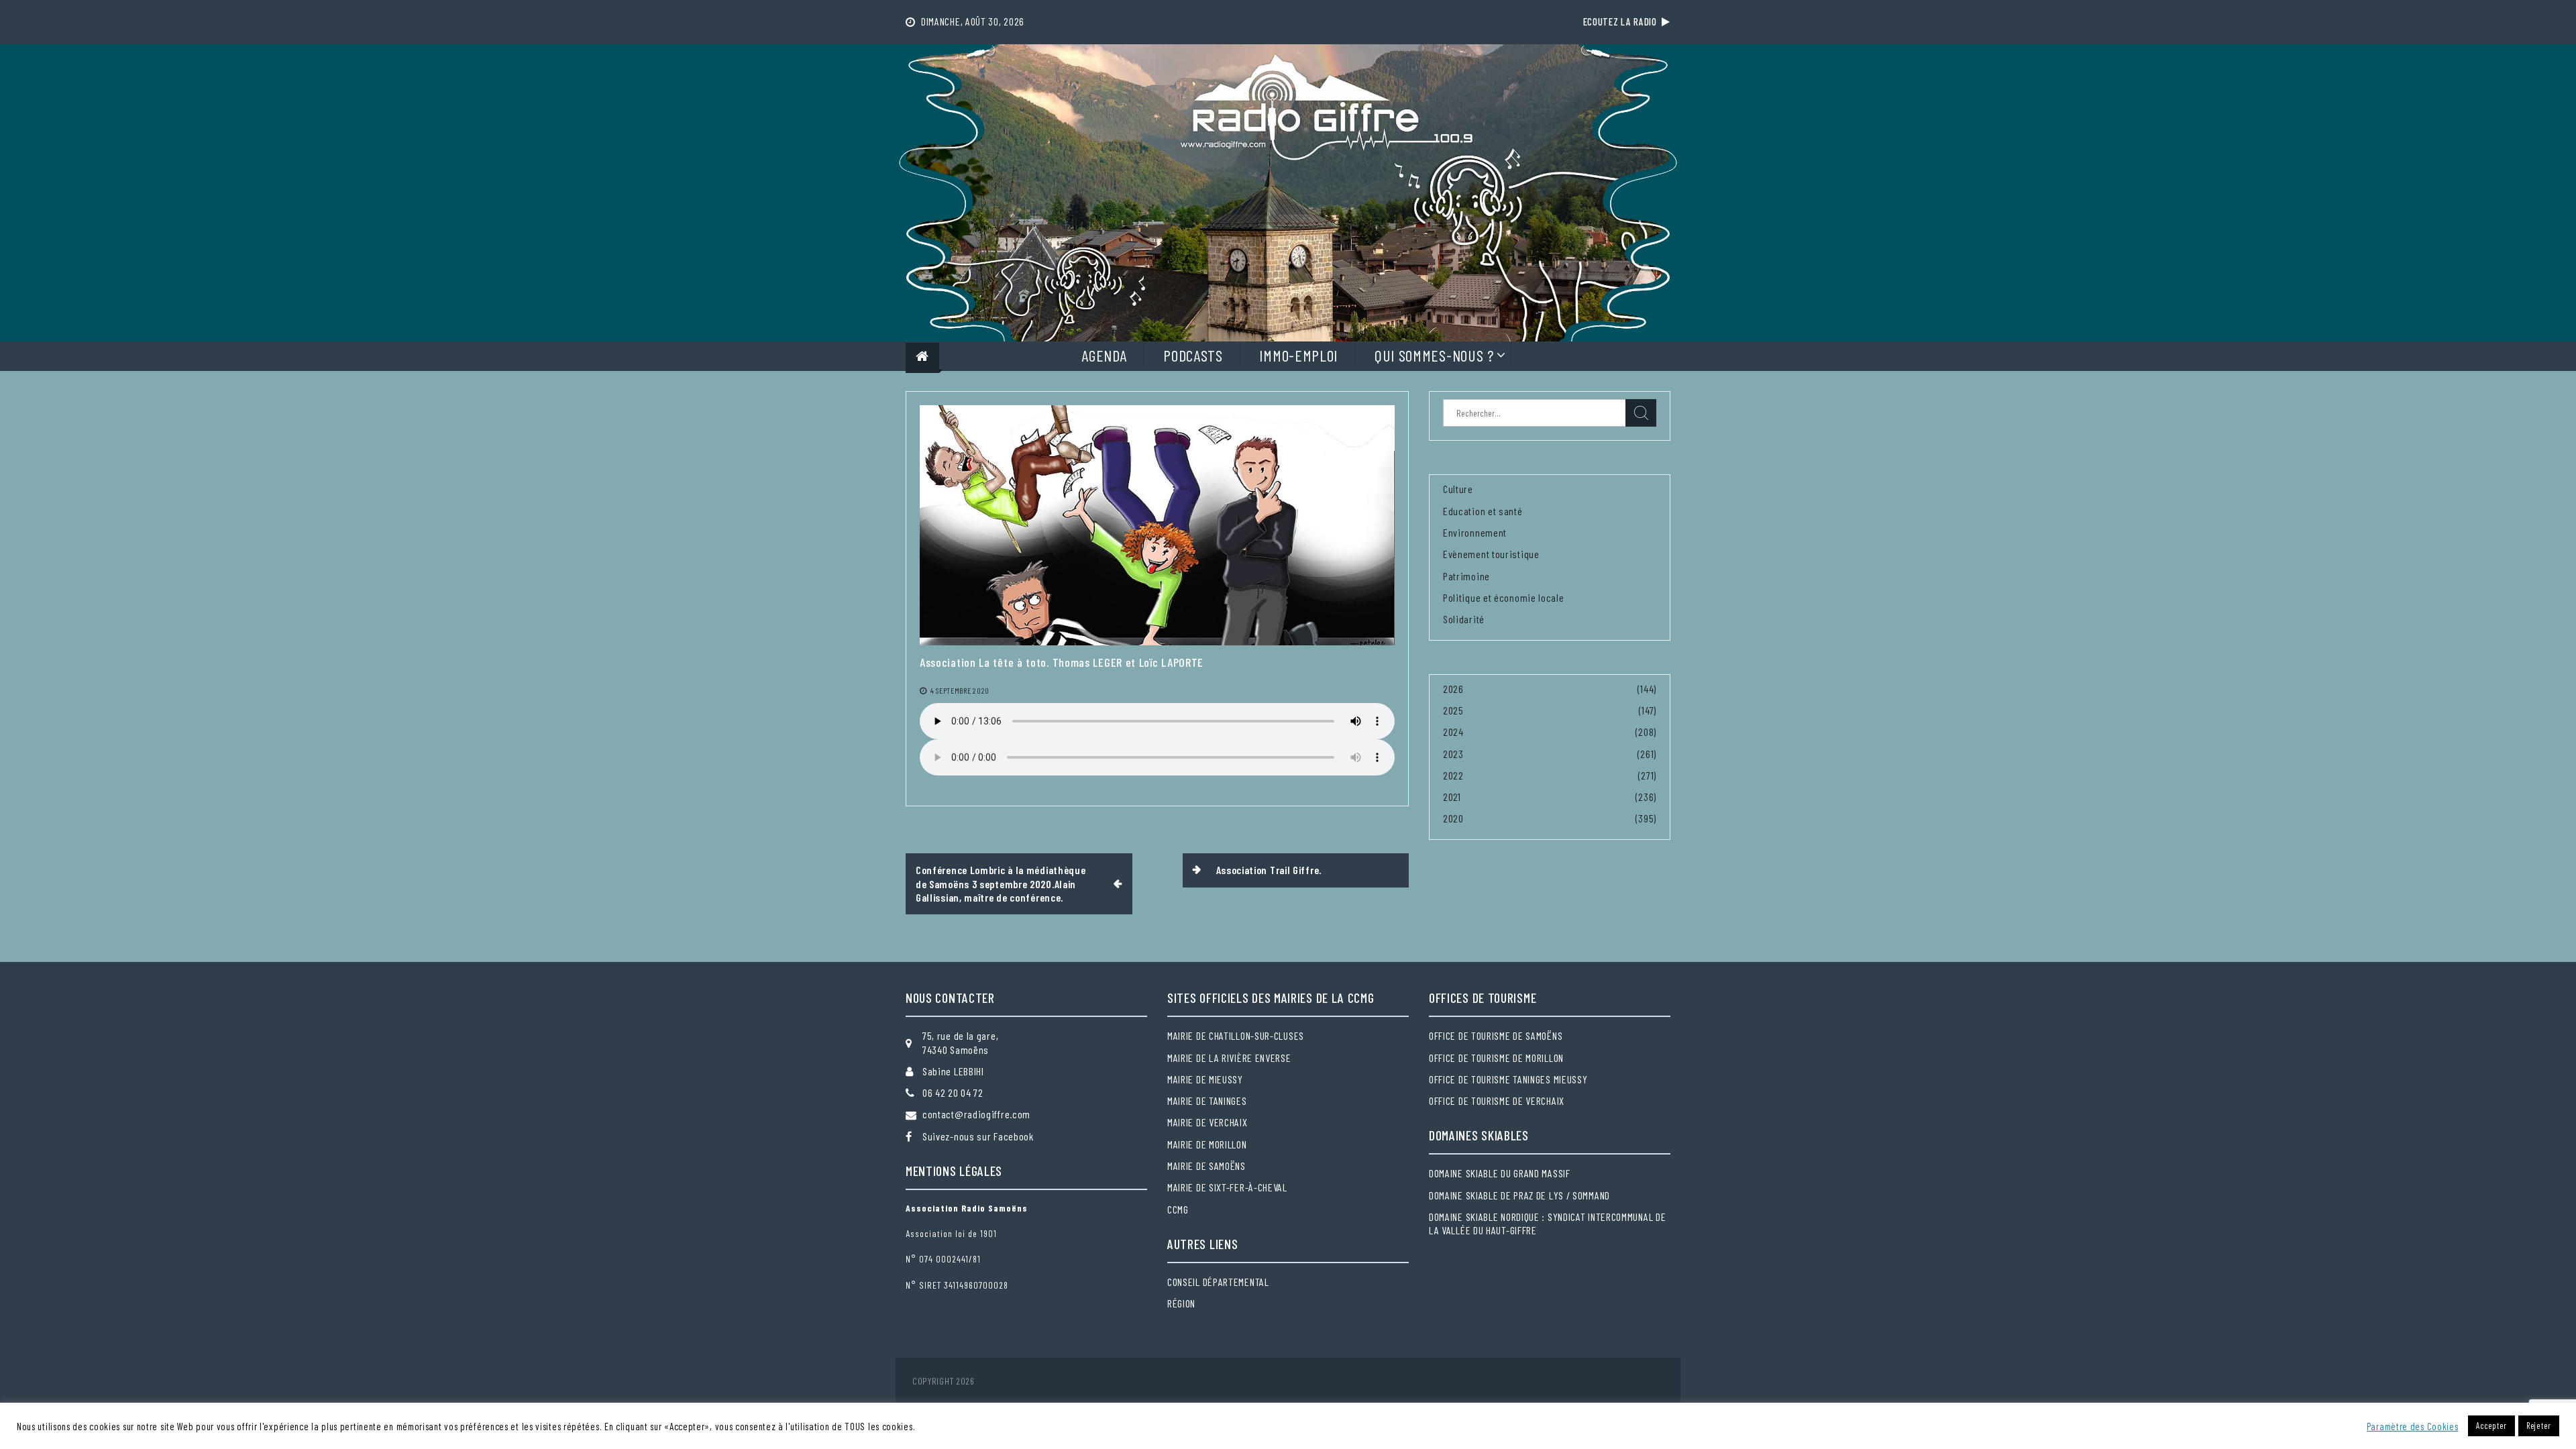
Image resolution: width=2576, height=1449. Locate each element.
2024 (1453, 732)
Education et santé (1483, 511)
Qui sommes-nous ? (1434, 355)
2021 (1452, 797)
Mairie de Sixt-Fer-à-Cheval (1227, 1187)
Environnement (1475, 532)
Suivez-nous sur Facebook (978, 1136)
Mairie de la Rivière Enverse (1229, 1058)
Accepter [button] (2491, 1426)
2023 (1453, 754)
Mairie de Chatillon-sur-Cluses (1236, 1035)
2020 (1453, 818)
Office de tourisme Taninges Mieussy (1508, 1079)
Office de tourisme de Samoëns (1496, 1035)
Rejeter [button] (2539, 1426)
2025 (1453, 710)
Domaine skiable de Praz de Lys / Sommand (1519, 1195)
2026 (1453, 689)
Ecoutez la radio (1623, 21)
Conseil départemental (1218, 1282)
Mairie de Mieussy (1205, 1079)
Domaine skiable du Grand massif (1500, 1173)
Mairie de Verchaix (1207, 1122)
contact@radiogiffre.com (976, 1114)
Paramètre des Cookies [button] (2413, 1426)
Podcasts (1193, 355)
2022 (1453, 775)
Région (1181, 1303)
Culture (1458, 489)
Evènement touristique (1491, 554)
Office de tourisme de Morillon (1496, 1058)
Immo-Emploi (1298, 355)
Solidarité (1464, 619)
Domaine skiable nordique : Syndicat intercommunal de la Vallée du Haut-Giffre (1547, 1223)
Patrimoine (1466, 576)
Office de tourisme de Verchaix (1497, 1101)
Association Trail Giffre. (1269, 870)
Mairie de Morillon (1207, 1144)
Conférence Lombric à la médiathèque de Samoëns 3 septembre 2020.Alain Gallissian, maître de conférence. (1001, 883)
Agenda (1104, 355)
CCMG (1178, 1209)
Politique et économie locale (1504, 597)
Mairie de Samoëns (1206, 1166)
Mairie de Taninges (1207, 1101)
